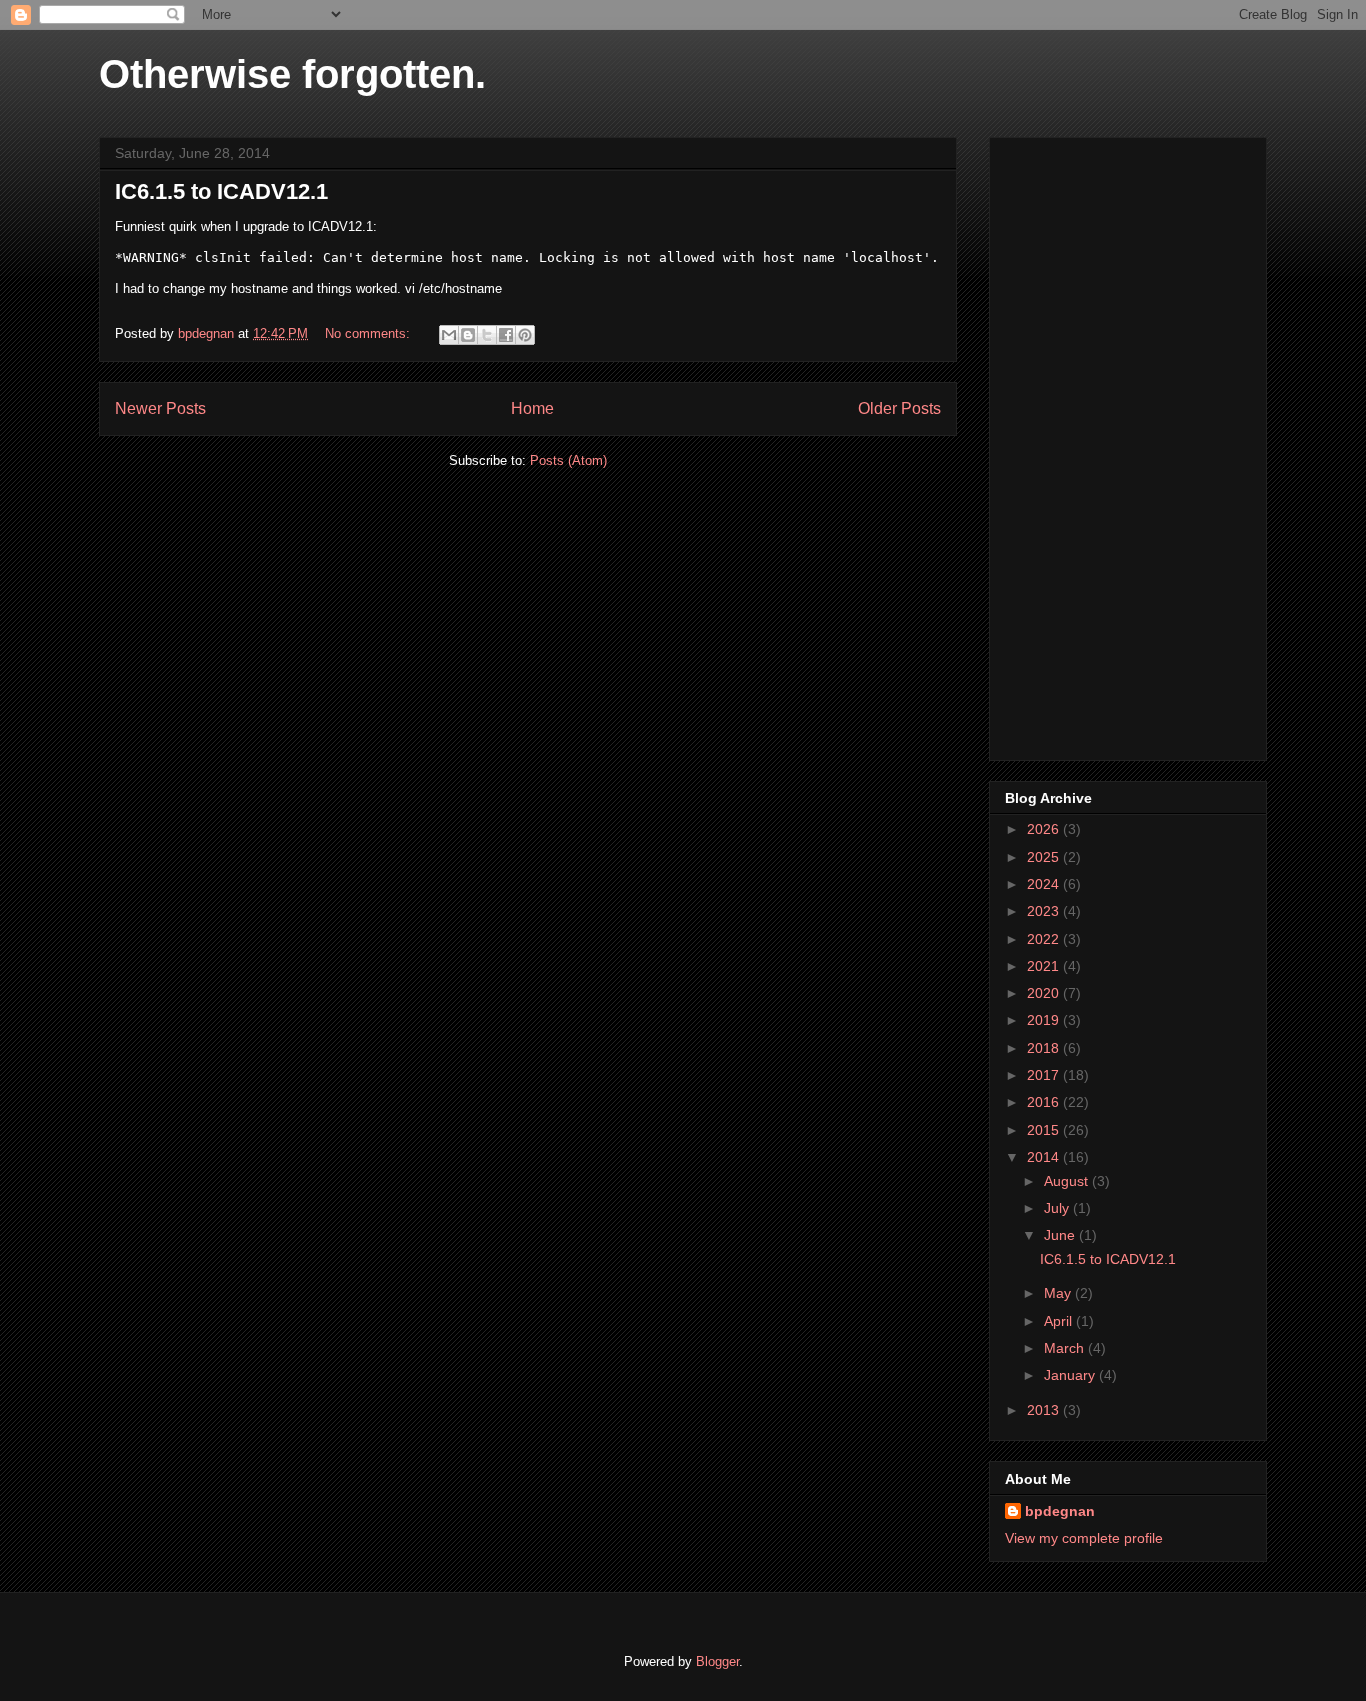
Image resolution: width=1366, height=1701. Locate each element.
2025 (1045, 857)
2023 (1045, 911)
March (1066, 1348)
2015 (1045, 1130)
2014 (1045, 1157)
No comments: (369, 333)
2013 (1045, 1410)
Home (532, 408)
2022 (1045, 939)
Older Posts (899, 408)
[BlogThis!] (468, 335)
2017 (1045, 1075)
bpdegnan (1060, 1511)
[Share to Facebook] (506, 335)
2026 (1045, 829)
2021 (1045, 966)
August (1068, 1181)
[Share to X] (487, 335)
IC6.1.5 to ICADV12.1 (221, 191)
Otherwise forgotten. (292, 74)
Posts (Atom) (568, 460)
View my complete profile (1084, 1538)
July (1058, 1208)
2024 (1045, 884)
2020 (1045, 993)
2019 (1045, 1020)
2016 (1045, 1102)
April (1060, 1321)
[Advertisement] (1128, 445)
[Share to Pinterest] (525, 335)
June (1061, 1235)
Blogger (717, 1661)
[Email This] (449, 335)
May (1059, 1293)
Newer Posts (160, 408)
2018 (1045, 1048)
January (1071, 1375)
